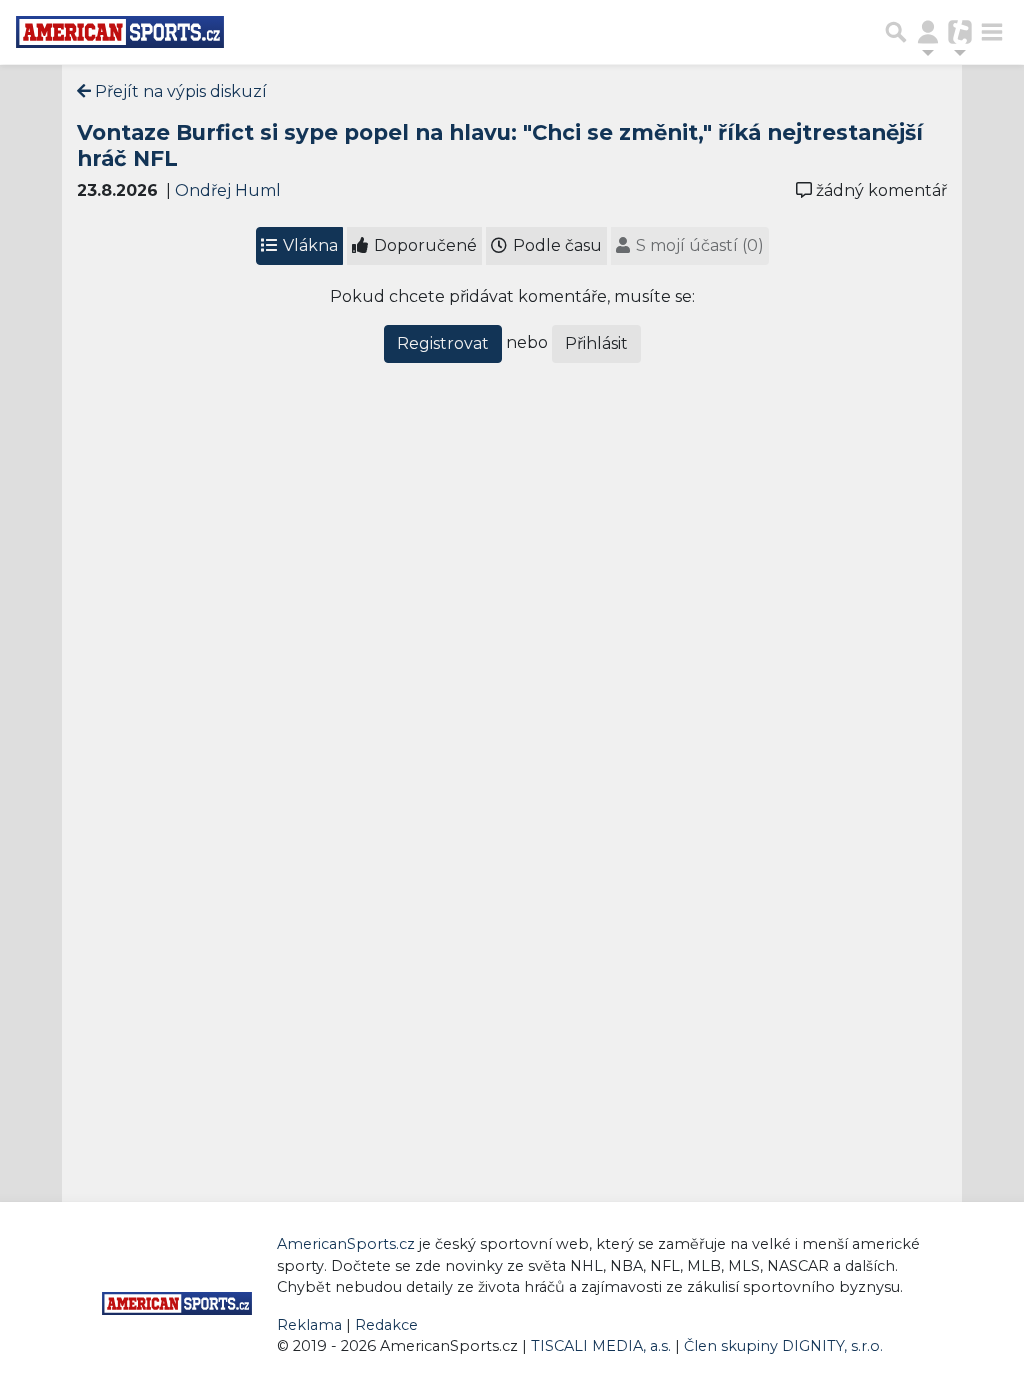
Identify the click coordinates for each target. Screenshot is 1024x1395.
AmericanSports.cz (346, 1244)
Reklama (309, 1325)
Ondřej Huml (228, 190)
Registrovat (443, 343)
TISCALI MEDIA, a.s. (603, 1346)
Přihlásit (596, 343)
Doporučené (423, 245)
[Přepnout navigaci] (928, 32)
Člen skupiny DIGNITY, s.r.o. (783, 1346)
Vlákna (308, 245)
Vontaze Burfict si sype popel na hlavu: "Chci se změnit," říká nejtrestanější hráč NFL (500, 145)
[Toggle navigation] (992, 32)
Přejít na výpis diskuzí (179, 91)
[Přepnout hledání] (896, 32)
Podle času (555, 245)
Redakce (386, 1325)
